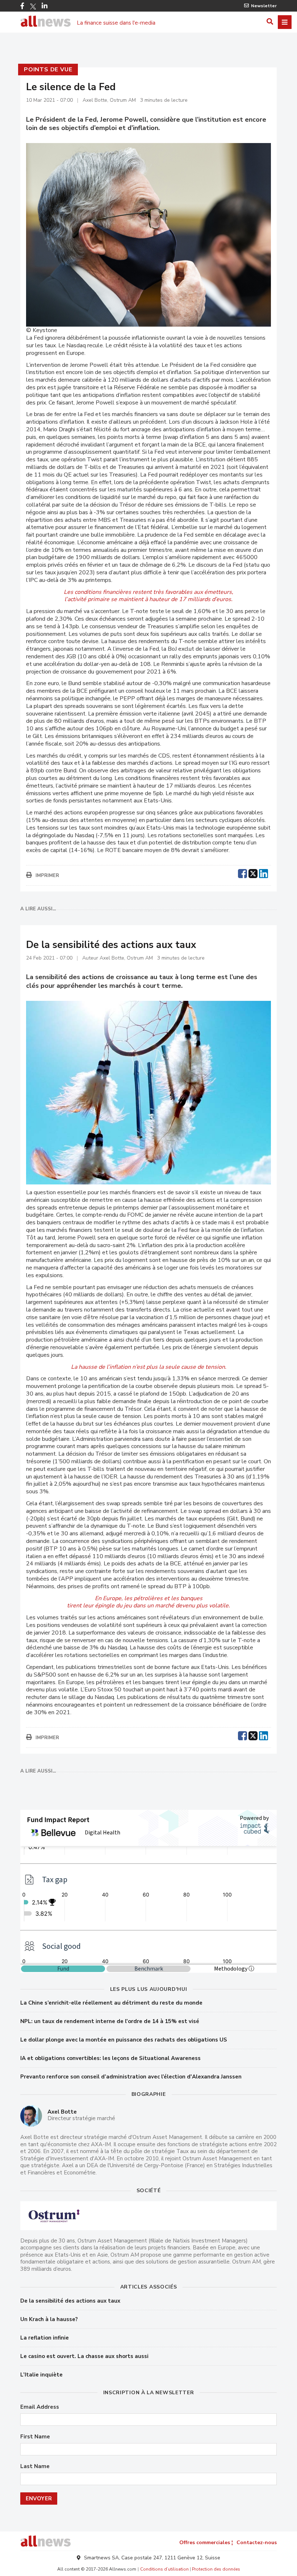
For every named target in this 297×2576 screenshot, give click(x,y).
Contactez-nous (257, 2543)
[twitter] (253, 873)
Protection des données (216, 2569)
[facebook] (242, 873)
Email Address (40, 2407)
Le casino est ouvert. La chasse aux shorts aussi (84, 2356)
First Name (35, 2437)
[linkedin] (263, 873)
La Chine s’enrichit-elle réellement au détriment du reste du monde (111, 2003)
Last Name (35, 2466)
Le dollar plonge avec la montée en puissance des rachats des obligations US (124, 2040)
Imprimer (47, 876)
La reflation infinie (45, 2338)
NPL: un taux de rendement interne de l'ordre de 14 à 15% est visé (110, 2021)
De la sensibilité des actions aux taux (70, 2301)
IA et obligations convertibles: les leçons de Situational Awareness (110, 2058)
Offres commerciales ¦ (206, 2543)
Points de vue (48, 70)
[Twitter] (33, 7)
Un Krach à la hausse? (49, 2319)
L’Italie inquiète (41, 2375)
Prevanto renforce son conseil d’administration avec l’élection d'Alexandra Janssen (131, 2077)
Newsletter (264, 6)
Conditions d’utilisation (164, 2569)
